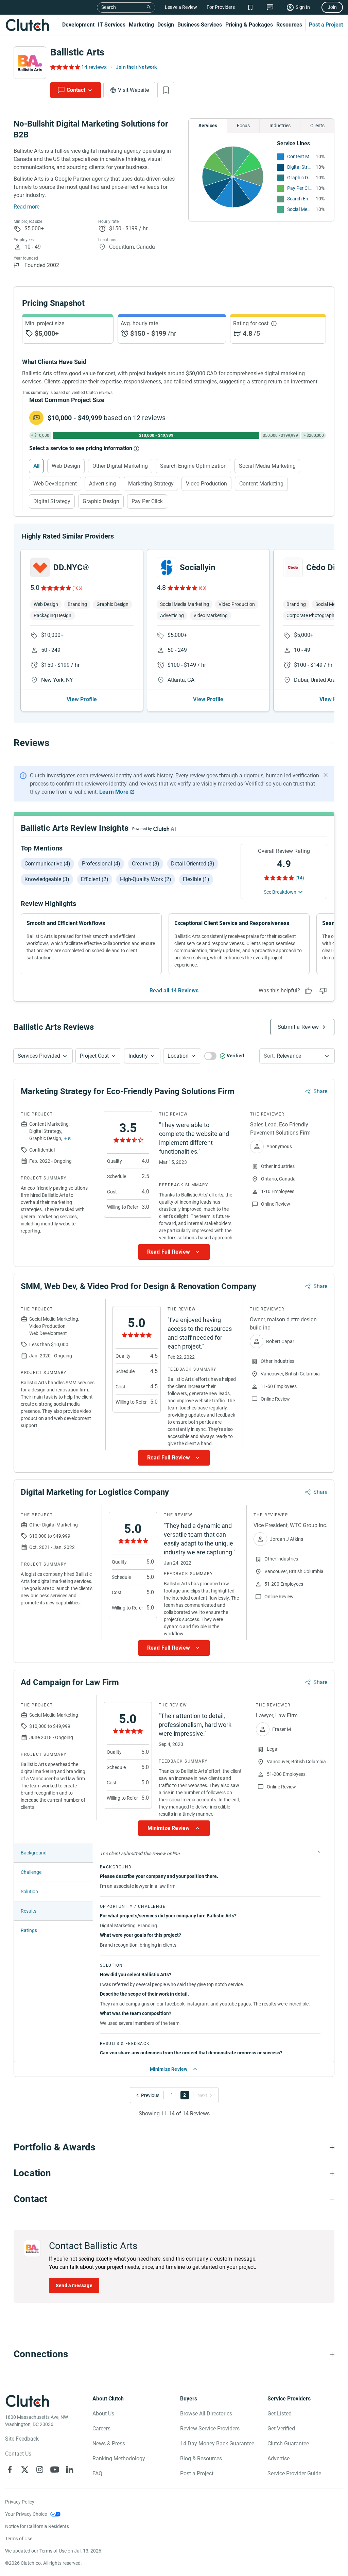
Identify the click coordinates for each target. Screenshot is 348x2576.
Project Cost (94, 1056)
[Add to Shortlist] (166, 90)
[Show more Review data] (174, 1252)
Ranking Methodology (119, 2458)
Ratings (29, 1930)
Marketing (141, 25)
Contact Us (18, 2454)
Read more (27, 207)
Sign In (303, 7)
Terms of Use (19, 2539)
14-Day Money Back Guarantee (217, 2443)
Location (178, 1056)
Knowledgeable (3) (47, 879)
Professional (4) (101, 864)
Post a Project (326, 25)
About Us (103, 2414)
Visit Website (133, 90)
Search (109, 7)
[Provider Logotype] (30, 63)
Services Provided (39, 1056)
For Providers (221, 7)
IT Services (112, 25)
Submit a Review (298, 1027)
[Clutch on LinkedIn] (70, 2470)
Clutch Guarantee (288, 2443)
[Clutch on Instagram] (40, 2470)
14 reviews (94, 67)
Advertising (102, 484)
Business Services (200, 25)
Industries (280, 126)
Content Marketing (300, 156)
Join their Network (136, 67)
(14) (300, 878)
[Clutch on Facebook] (10, 2470)
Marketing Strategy (151, 484)
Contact (76, 90)
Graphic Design (300, 178)
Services (208, 126)
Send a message (74, 2285)
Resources (289, 25)
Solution (29, 1892)
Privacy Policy (20, 2502)
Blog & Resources (201, 2458)
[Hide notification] (326, 775)
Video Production (206, 484)
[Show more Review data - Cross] (319, 1852)
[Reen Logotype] (40, 567)
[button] (43, 1056)
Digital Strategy (300, 167)
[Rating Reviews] (65, 67)
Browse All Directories (206, 2414)
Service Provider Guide (294, 2473)
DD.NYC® (71, 567)
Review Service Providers (210, 2429)
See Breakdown (280, 892)
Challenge (31, 1872)
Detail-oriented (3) (193, 864)
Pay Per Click (300, 188)
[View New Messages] (270, 7)
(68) (203, 588)
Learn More (114, 792)
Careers (101, 2429)
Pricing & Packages (249, 25)
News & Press (109, 2443)
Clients (317, 126)
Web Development (55, 484)
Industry (138, 1056)
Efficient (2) (95, 879)
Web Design (66, 466)
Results (29, 1911)
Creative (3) (146, 864)
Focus (243, 126)
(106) (77, 588)
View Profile (82, 699)
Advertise (279, 2458)
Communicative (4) (47, 864)
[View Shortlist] (250, 7)
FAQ (97, 2473)
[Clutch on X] (25, 2470)
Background (34, 1853)
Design (166, 25)
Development (78, 25)
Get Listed (280, 2414)
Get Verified (281, 2429)
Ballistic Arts (77, 52)
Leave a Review (181, 7)
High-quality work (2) (146, 879)
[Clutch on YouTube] (55, 2470)
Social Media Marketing (300, 209)
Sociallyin (197, 567)
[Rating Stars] (56, 588)
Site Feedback (22, 2439)
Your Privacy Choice (26, 2514)
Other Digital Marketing (120, 466)
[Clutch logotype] (27, 25)
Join (332, 7)
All (36, 466)
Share (320, 1091)
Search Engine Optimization (300, 199)
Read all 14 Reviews (174, 990)
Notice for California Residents (37, 2526)
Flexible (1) (196, 879)
